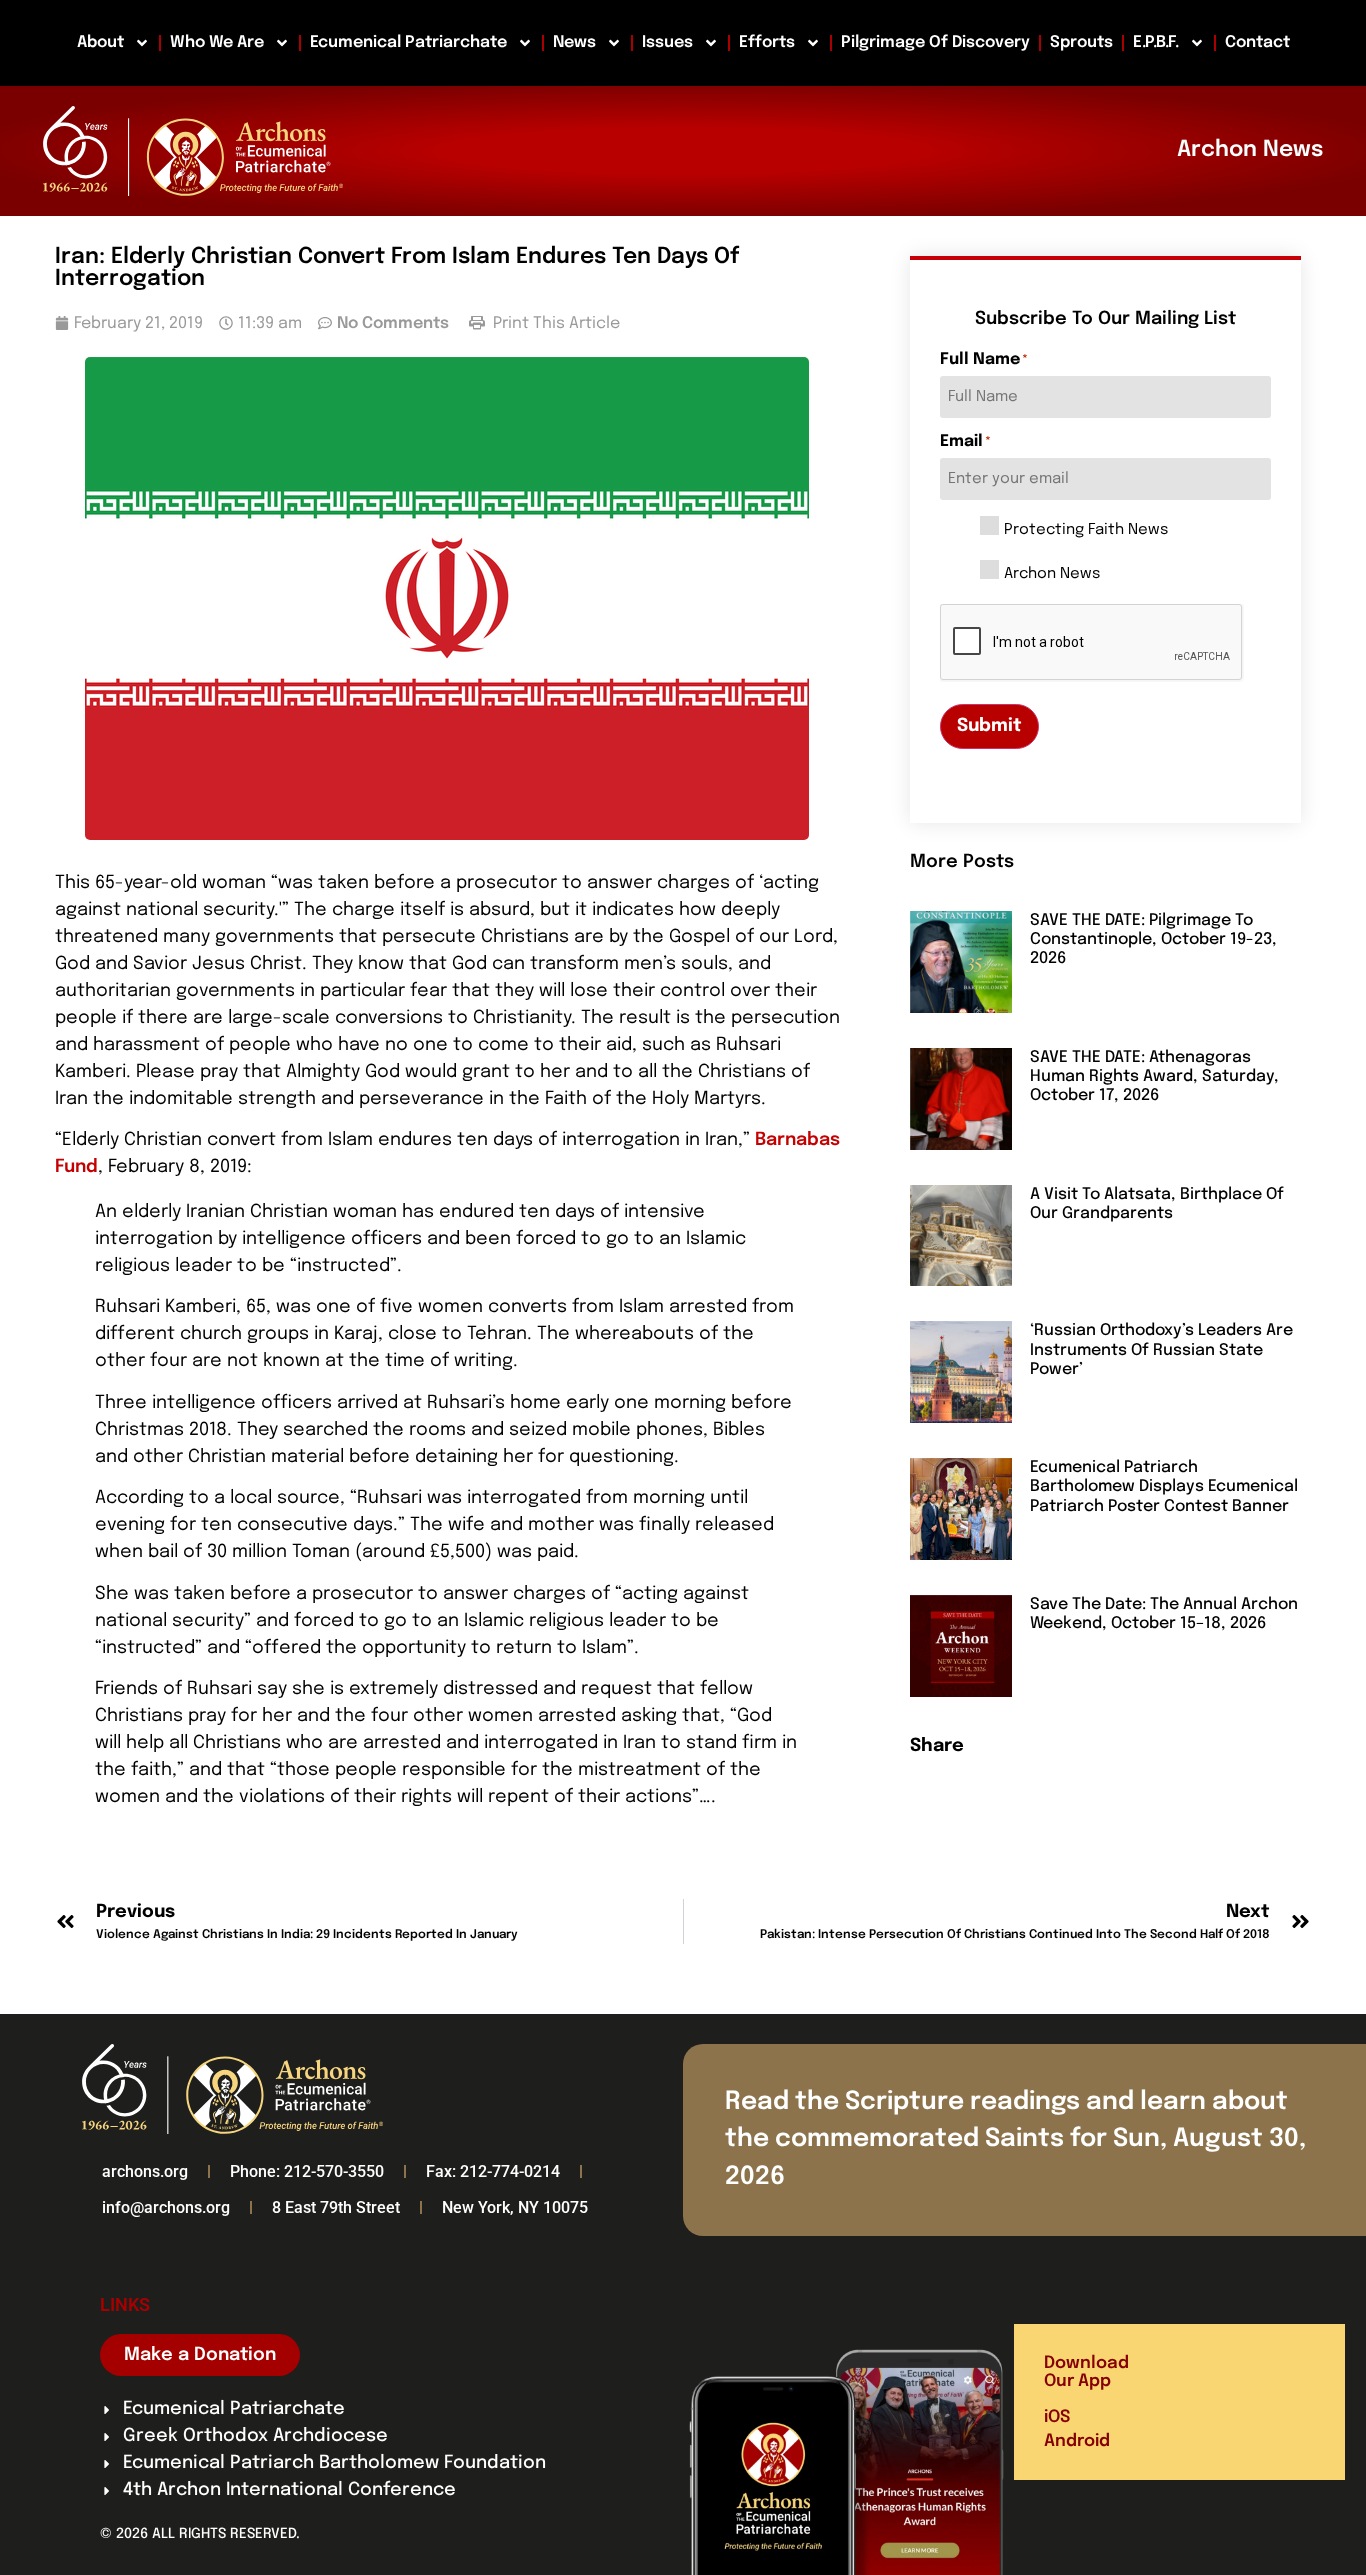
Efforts (767, 42)
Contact (1257, 42)
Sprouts (1081, 42)
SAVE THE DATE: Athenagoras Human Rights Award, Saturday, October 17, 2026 (1154, 1076)
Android (1077, 2441)
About (100, 42)
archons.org (145, 2171)
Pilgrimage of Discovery (935, 42)
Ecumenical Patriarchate (408, 42)
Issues (667, 42)
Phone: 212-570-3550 (307, 2171)
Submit (989, 726)
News (574, 42)
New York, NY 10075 (515, 2207)
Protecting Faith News (1086, 530)
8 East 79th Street (336, 2207)
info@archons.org (166, 2207)
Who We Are (217, 42)
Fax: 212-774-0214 (493, 2171)
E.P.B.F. (1156, 42)
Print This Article (554, 323)
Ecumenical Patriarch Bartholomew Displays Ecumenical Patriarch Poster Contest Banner (1164, 1486)
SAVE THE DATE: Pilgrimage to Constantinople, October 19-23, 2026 (1153, 939)
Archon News (1052, 574)
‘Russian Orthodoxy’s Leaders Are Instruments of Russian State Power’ (1161, 1349)
